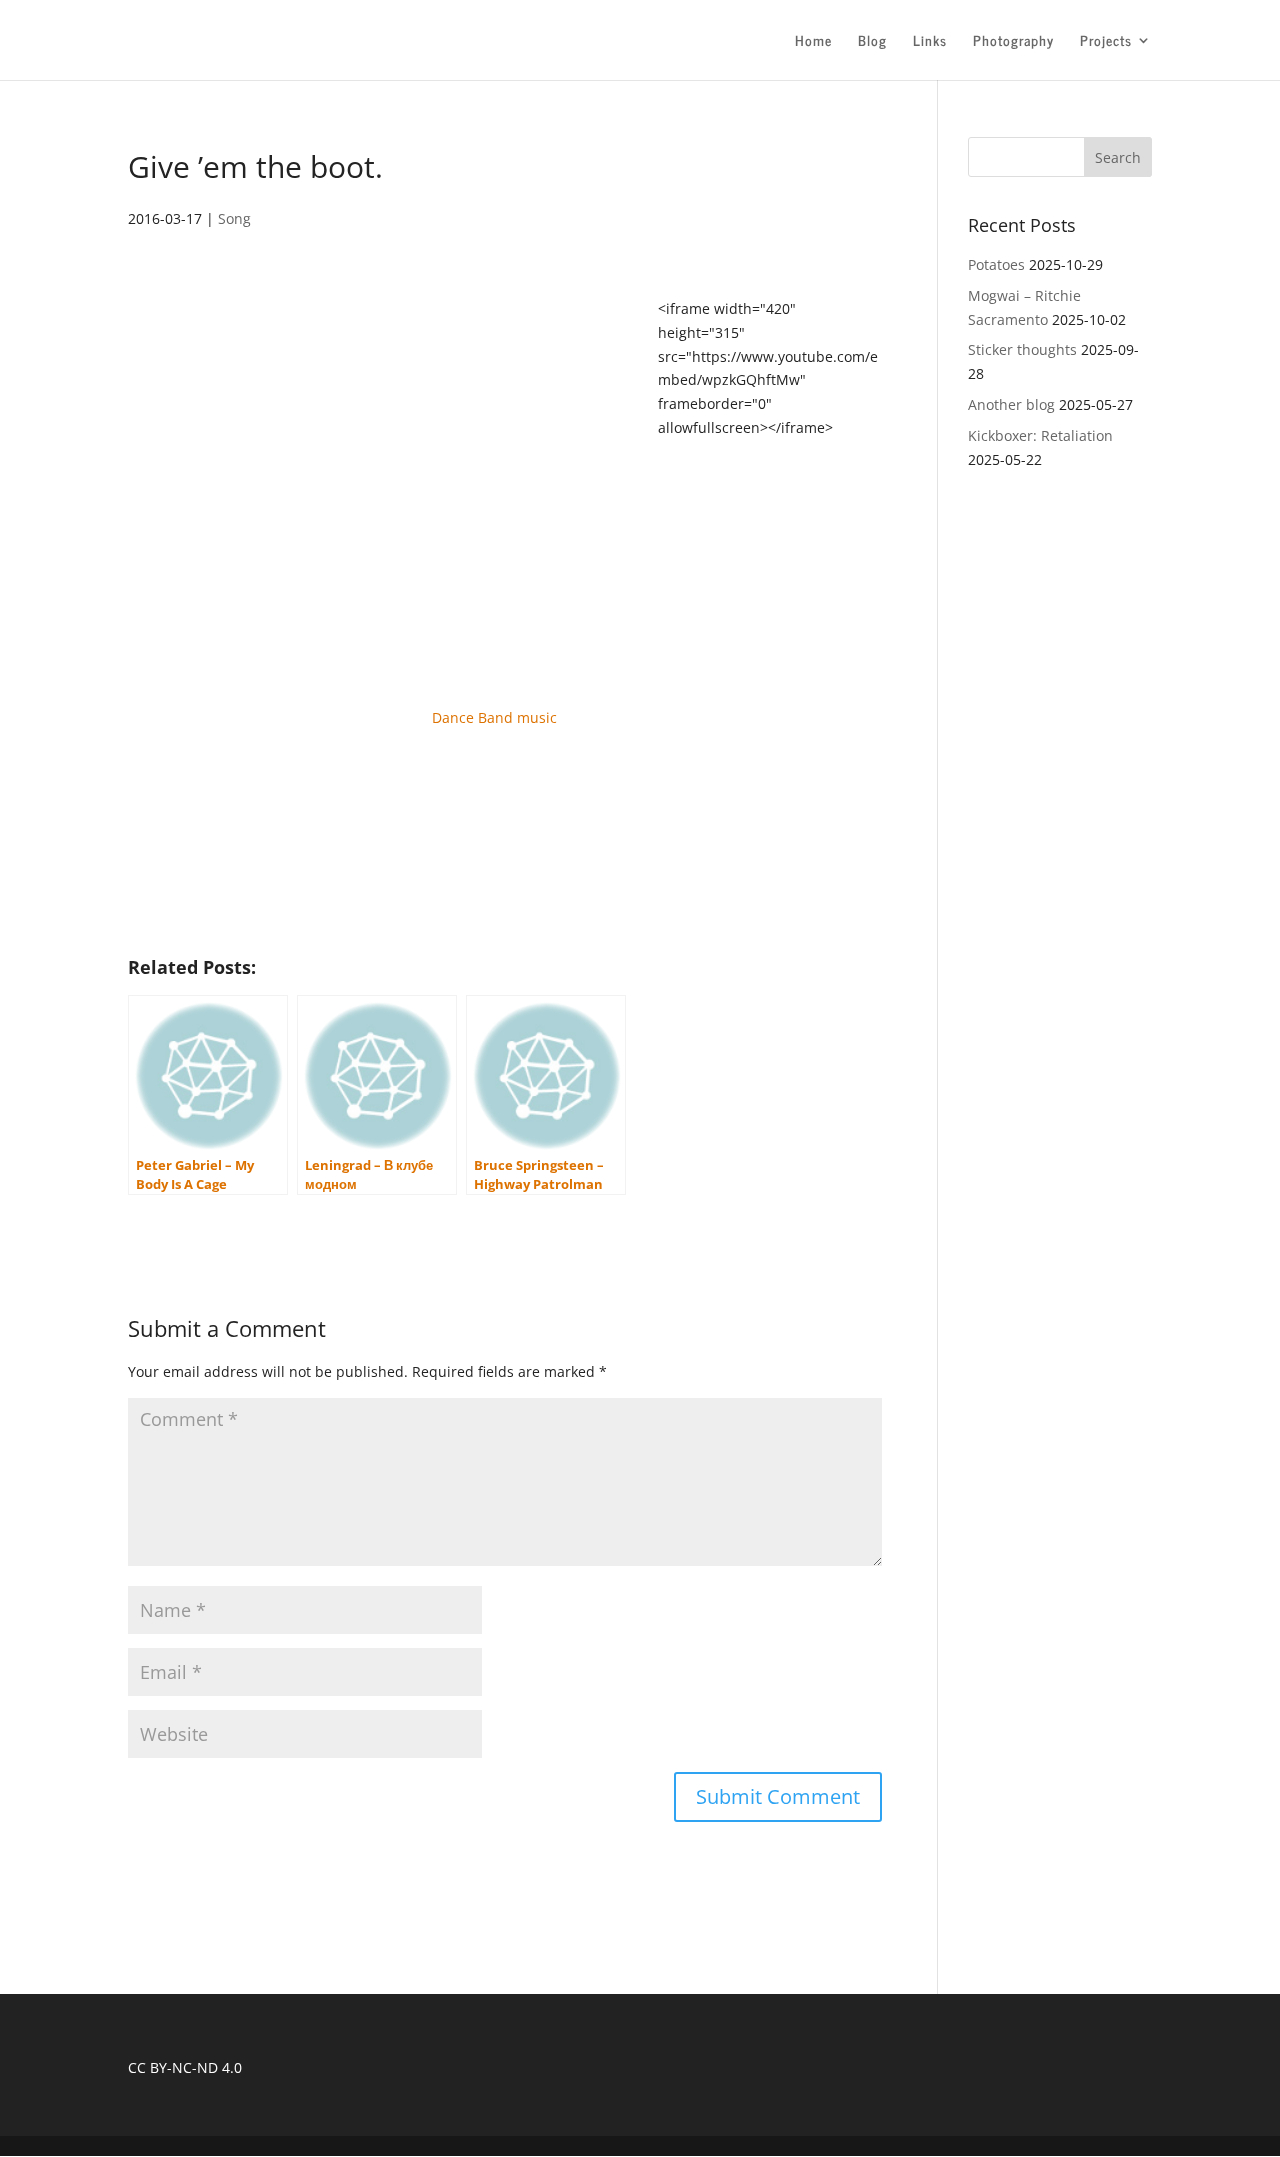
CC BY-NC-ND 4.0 (185, 2067)
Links (930, 42)
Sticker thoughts (1022, 349)
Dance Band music (494, 717)
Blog (872, 42)
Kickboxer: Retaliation (1040, 435)
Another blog (1011, 404)
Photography (1013, 42)
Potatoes (996, 264)
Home (813, 42)
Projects (1106, 42)
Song (234, 218)
